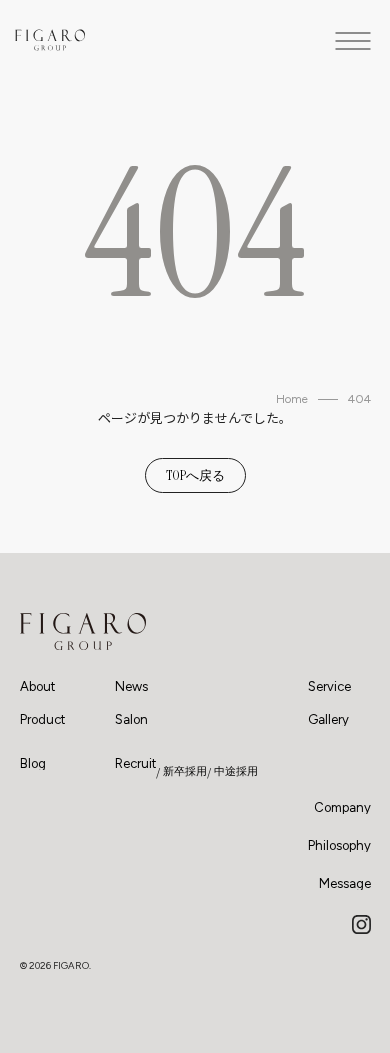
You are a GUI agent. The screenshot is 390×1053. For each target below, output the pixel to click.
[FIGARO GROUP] (83, 632)
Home (292, 399)
